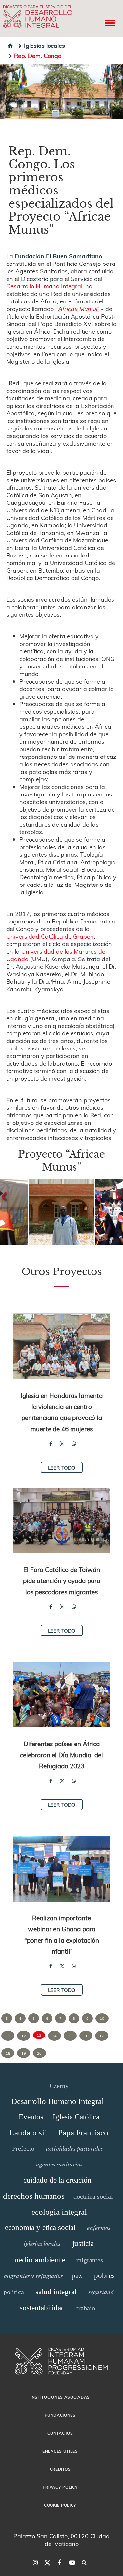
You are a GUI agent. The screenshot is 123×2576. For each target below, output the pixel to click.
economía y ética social (40, 2228)
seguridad (101, 2292)
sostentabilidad (42, 2308)
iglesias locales (42, 2244)
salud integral (56, 2292)
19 (24, 2053)
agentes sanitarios (59, 2165)
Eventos (31, 2117)
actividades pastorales (74, 2149)
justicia (83, 2244)
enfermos (99, 2228)
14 (54, 2036)
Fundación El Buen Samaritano (59, 256)
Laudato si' (28, 2133)
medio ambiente (39, 2260)
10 (102, 2018)
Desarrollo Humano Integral (44, 286)
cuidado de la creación (57, 2180)
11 (8, 2036)
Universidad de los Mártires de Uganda (56, 955)
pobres (104, 2276)
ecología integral (59, 2212)
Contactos (60, 2433)
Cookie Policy (60, 2505)
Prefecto (23, 2148)
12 (24, 2036)
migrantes (90, 2260)
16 (86, 2036)
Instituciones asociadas (60, 2397)
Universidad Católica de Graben (50, 936)
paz (77, 2276)
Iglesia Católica (76, 2117)
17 (102, 2036)
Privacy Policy (60, 2487)
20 (39, 2053)
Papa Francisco (83, 2133)
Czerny (59, 2086)
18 (8, 2053)
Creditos (60, 2469)
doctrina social (93, 2196)
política (14, 2292)
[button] (62, 1212)
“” (77, 309)
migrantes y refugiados (33, 2276)
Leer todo (62, 1468)
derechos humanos (34, 2196)
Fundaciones (60, 2415)
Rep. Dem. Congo (38, 55)
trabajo (86, 2308)
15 (70, 2036)
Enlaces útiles (60, 2451)
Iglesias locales (44, 45)
